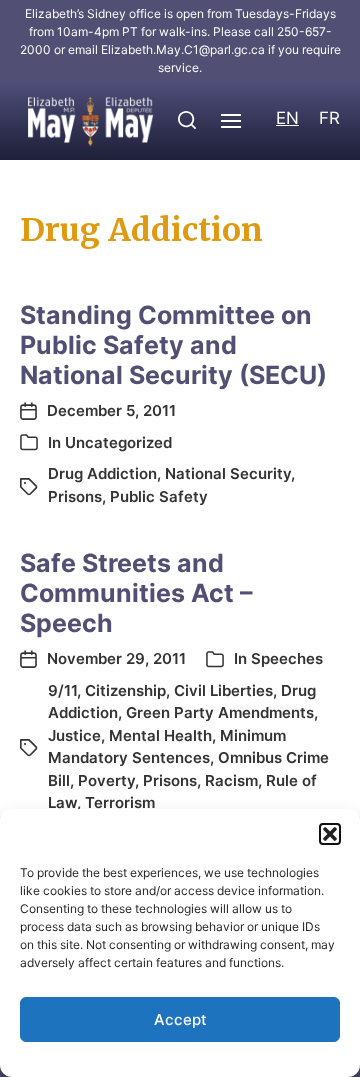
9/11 (62, 690)
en (287, 118)
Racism (231, 780)
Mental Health (160, 735)
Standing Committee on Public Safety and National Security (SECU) (173, 345)
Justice (74, 735)
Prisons (75, 496)
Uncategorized (118, 442)
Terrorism (120, 802)
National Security (228, 473)
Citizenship (125, 690)
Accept (180, 1019)
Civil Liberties (223, 690)
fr (329, 118)
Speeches (287, 658)
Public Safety (159, 496)
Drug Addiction (102, 473)
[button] (330, 834)
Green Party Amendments (220, 712)
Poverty (106, 780)
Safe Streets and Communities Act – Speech (136, 593)
